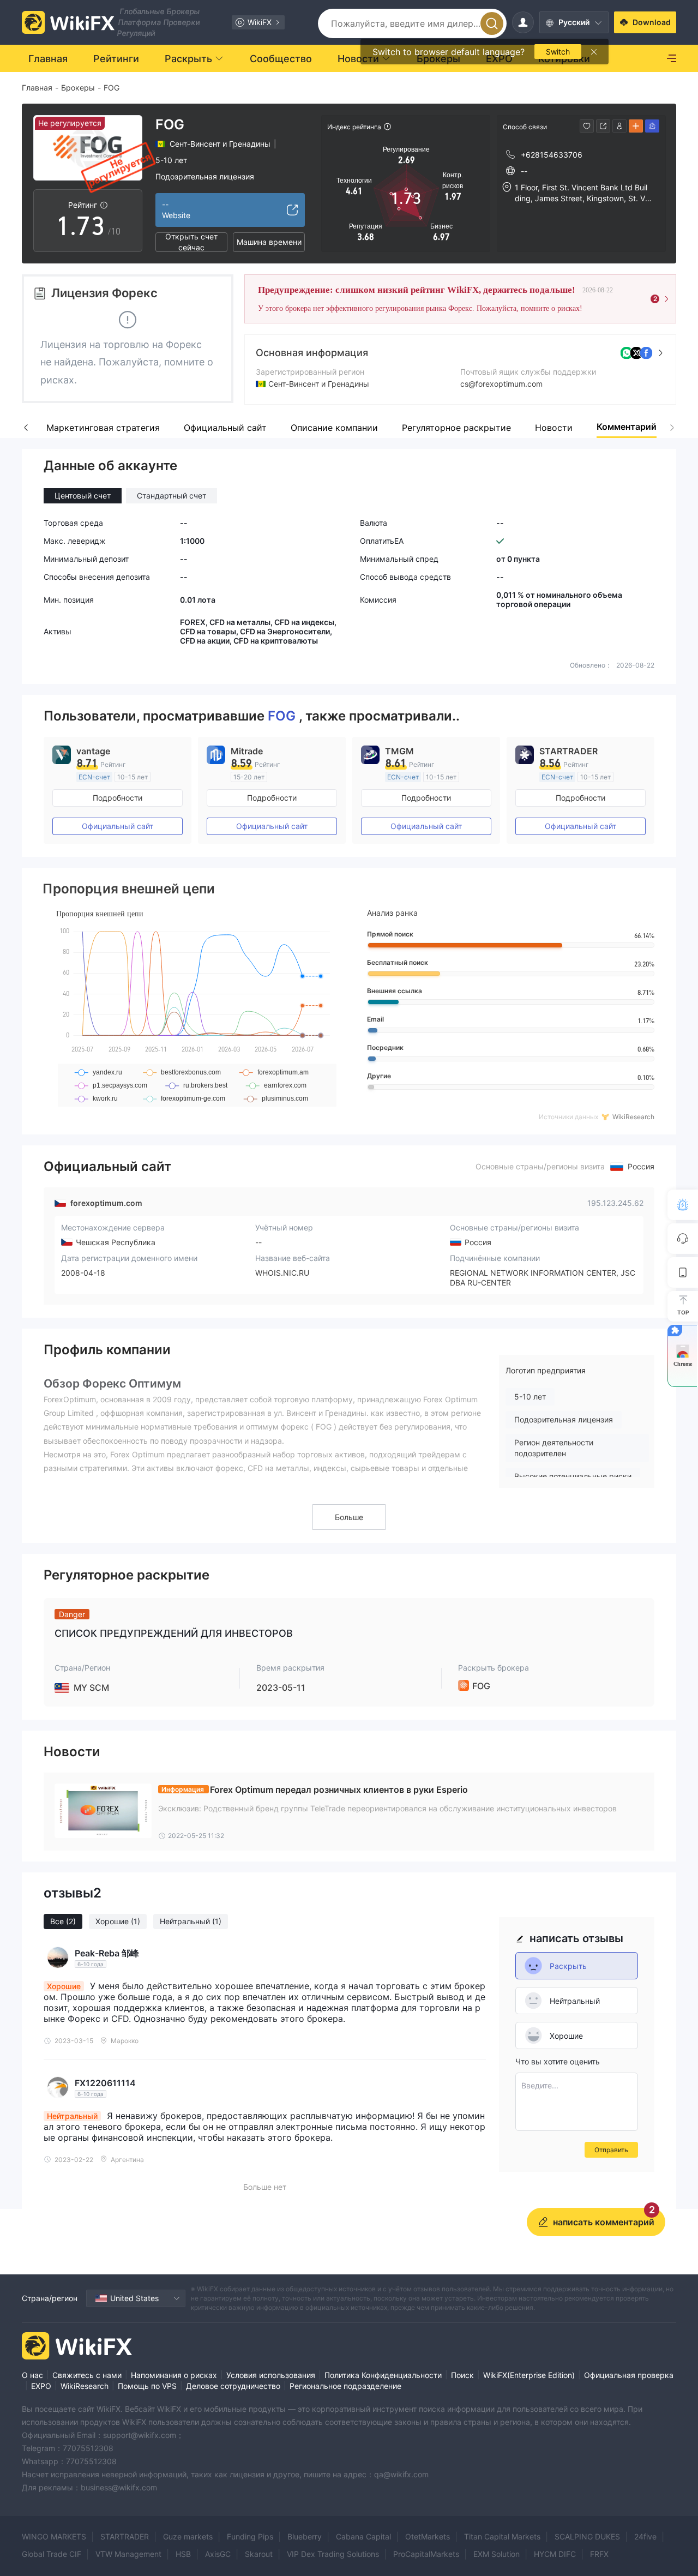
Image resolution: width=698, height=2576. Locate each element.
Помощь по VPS (147, 2386)
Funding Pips (250, 2536)
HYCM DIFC (555, 2554)
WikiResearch (85, 2386)
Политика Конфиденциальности (383, 2375)
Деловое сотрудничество (233, 2386)
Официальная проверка (629, 2375)
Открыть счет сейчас (191, 242)
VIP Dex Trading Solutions (333, 2554)
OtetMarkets (428, 2536)
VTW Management (128, 2554)
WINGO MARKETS (54, 2536)
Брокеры (78, 88)
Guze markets (188, 2536)
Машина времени (269, 242)
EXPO (41, 2386)
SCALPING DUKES (587, 2536)
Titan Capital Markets (502, 2536)
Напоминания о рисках (174, 2375)
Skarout (259, 2554)
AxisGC (218, 2554)
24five (645, 2536)
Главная (37, 88)
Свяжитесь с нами (87, 2375)
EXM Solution (497, 2554)
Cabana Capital (363, 2536)
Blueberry (305, 2536)
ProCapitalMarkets (426, 2554)
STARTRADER (125, 2536)
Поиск (462, 2375)
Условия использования (271, 2375)
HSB (183, 2554)
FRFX (599, 2554)
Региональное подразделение (345, 2386)
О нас (32, 2375)
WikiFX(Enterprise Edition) (529, 2375)
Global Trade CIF (52, 2554)
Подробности (118, 798)
